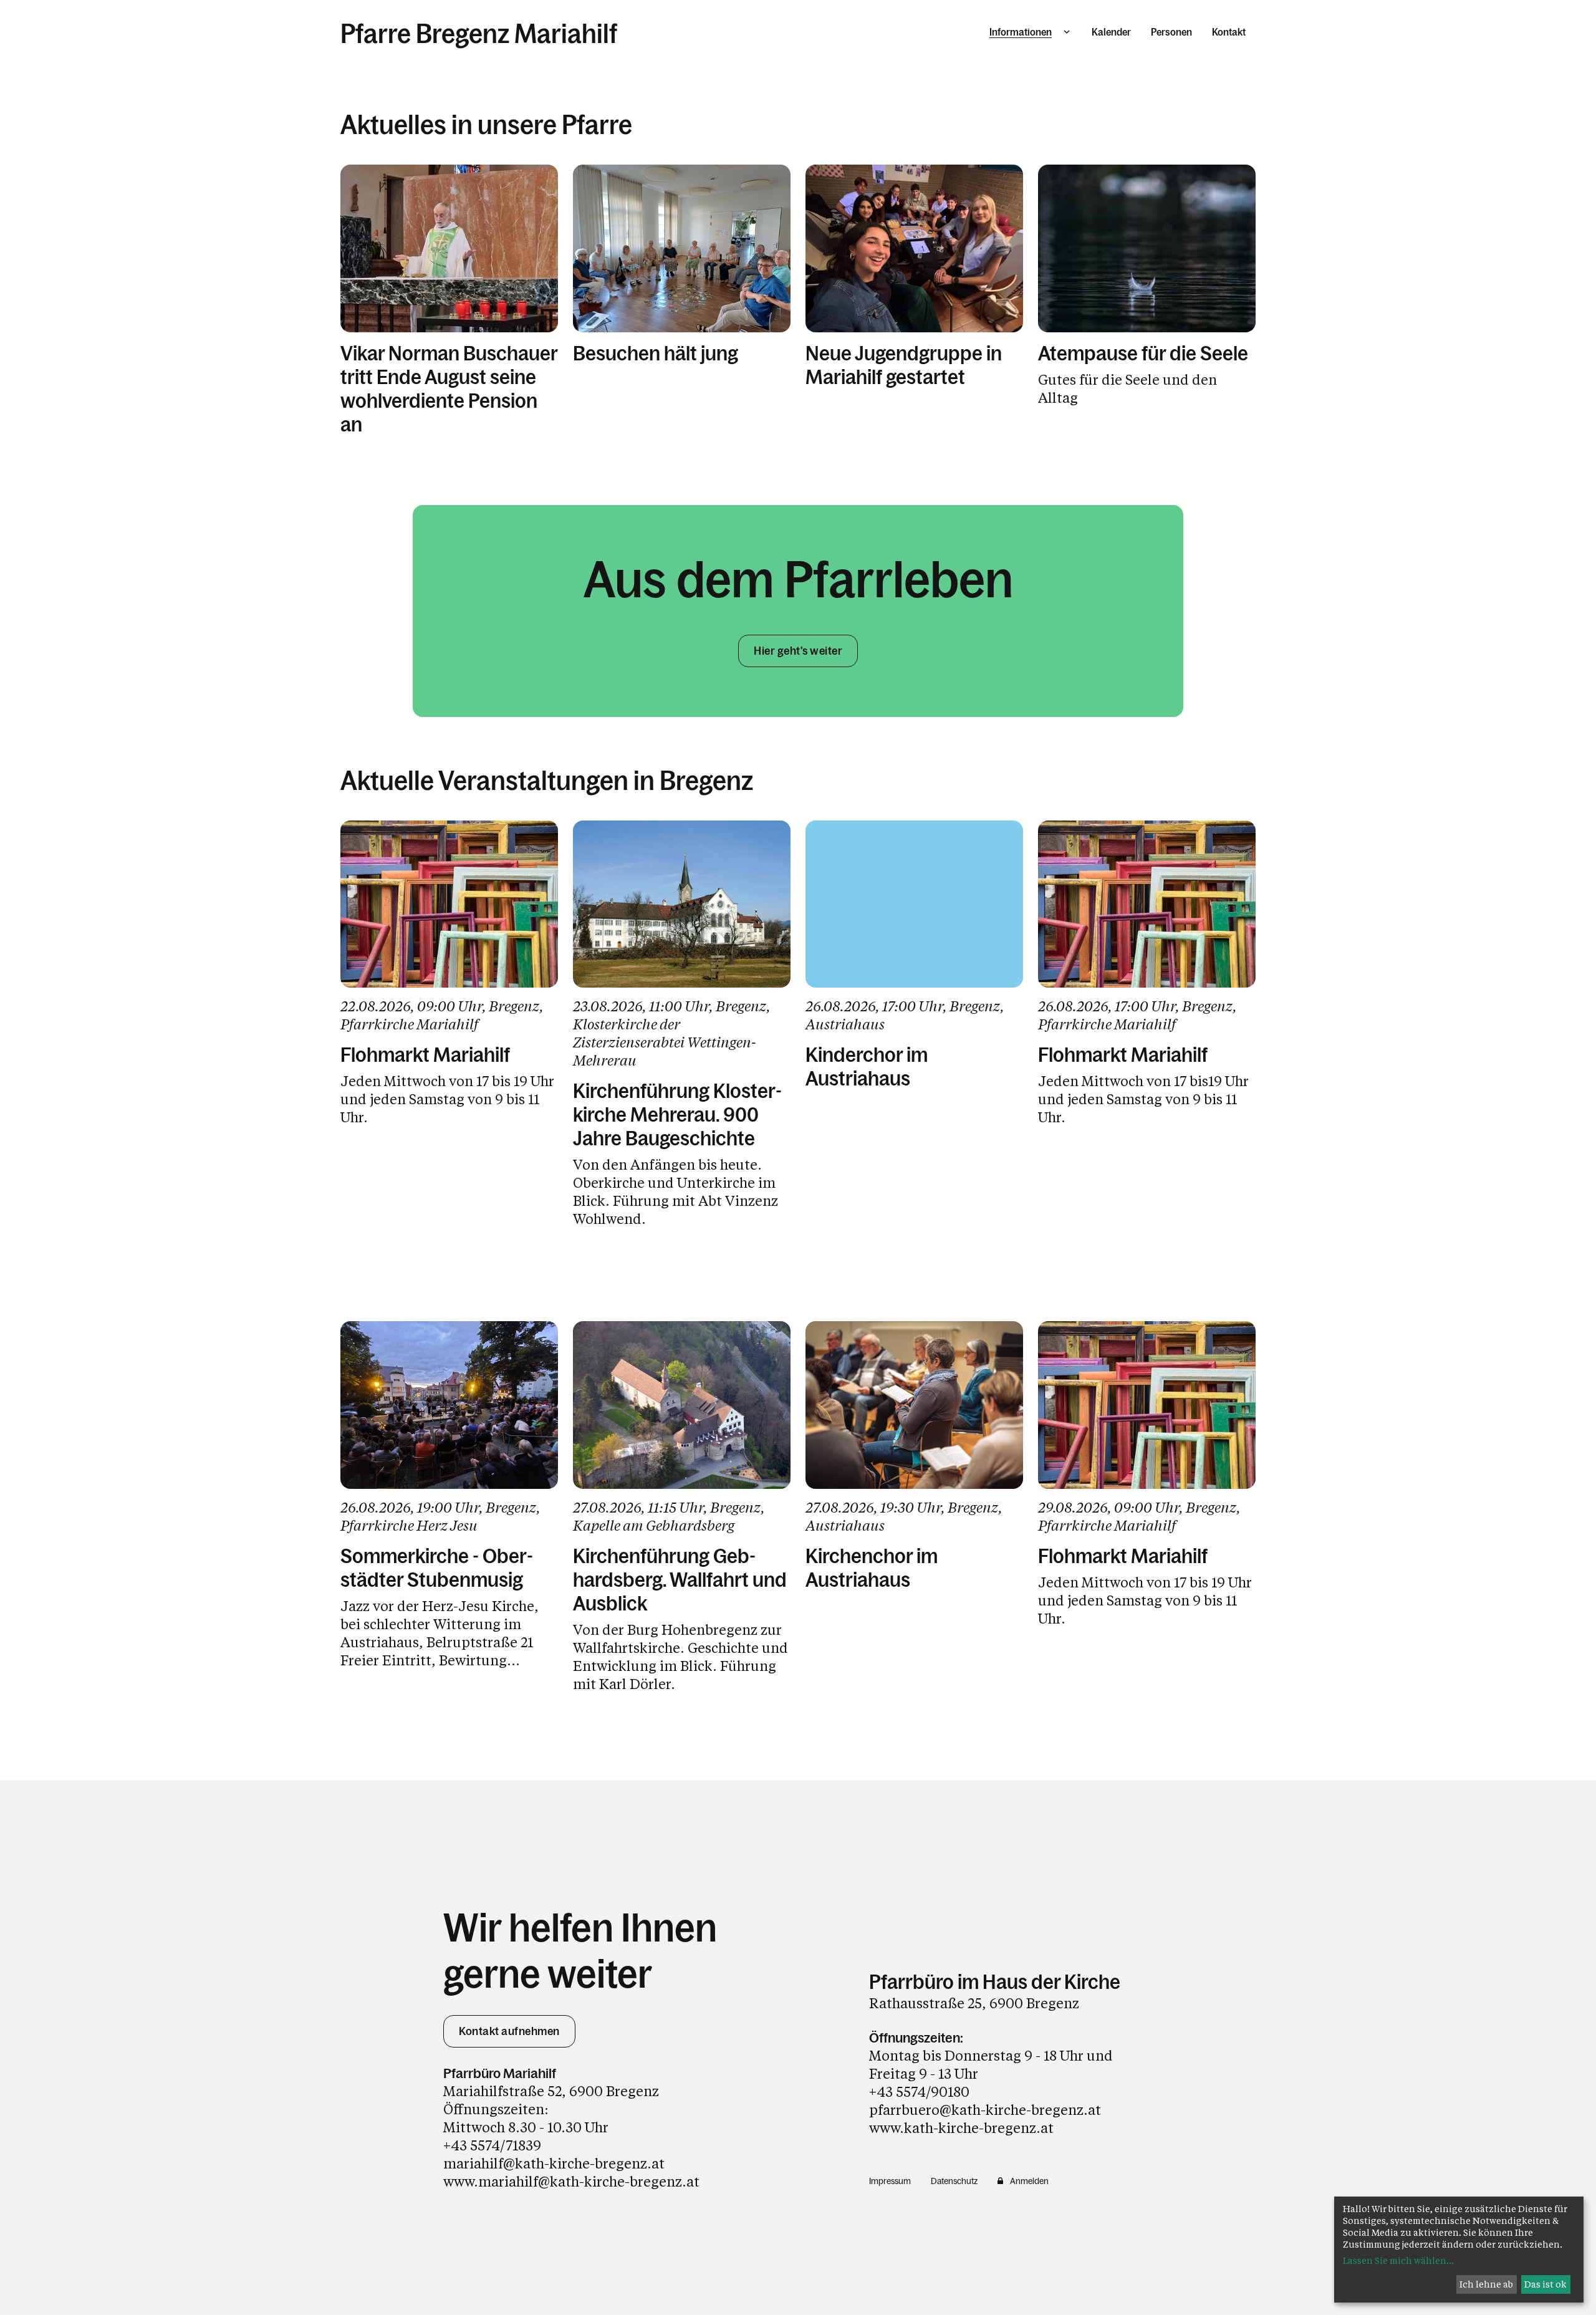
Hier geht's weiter (798, 651)
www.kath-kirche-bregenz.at (961, 2128)
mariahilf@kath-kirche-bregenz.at (554, 2163)
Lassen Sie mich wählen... (1398, 2260)
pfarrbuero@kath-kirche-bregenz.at (985, 2110)
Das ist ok (1546, 2284)
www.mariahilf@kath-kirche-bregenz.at (571, 2181)
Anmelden (1029, 2181)
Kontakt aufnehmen (509, 2031)
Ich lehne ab (1486, 2284)
